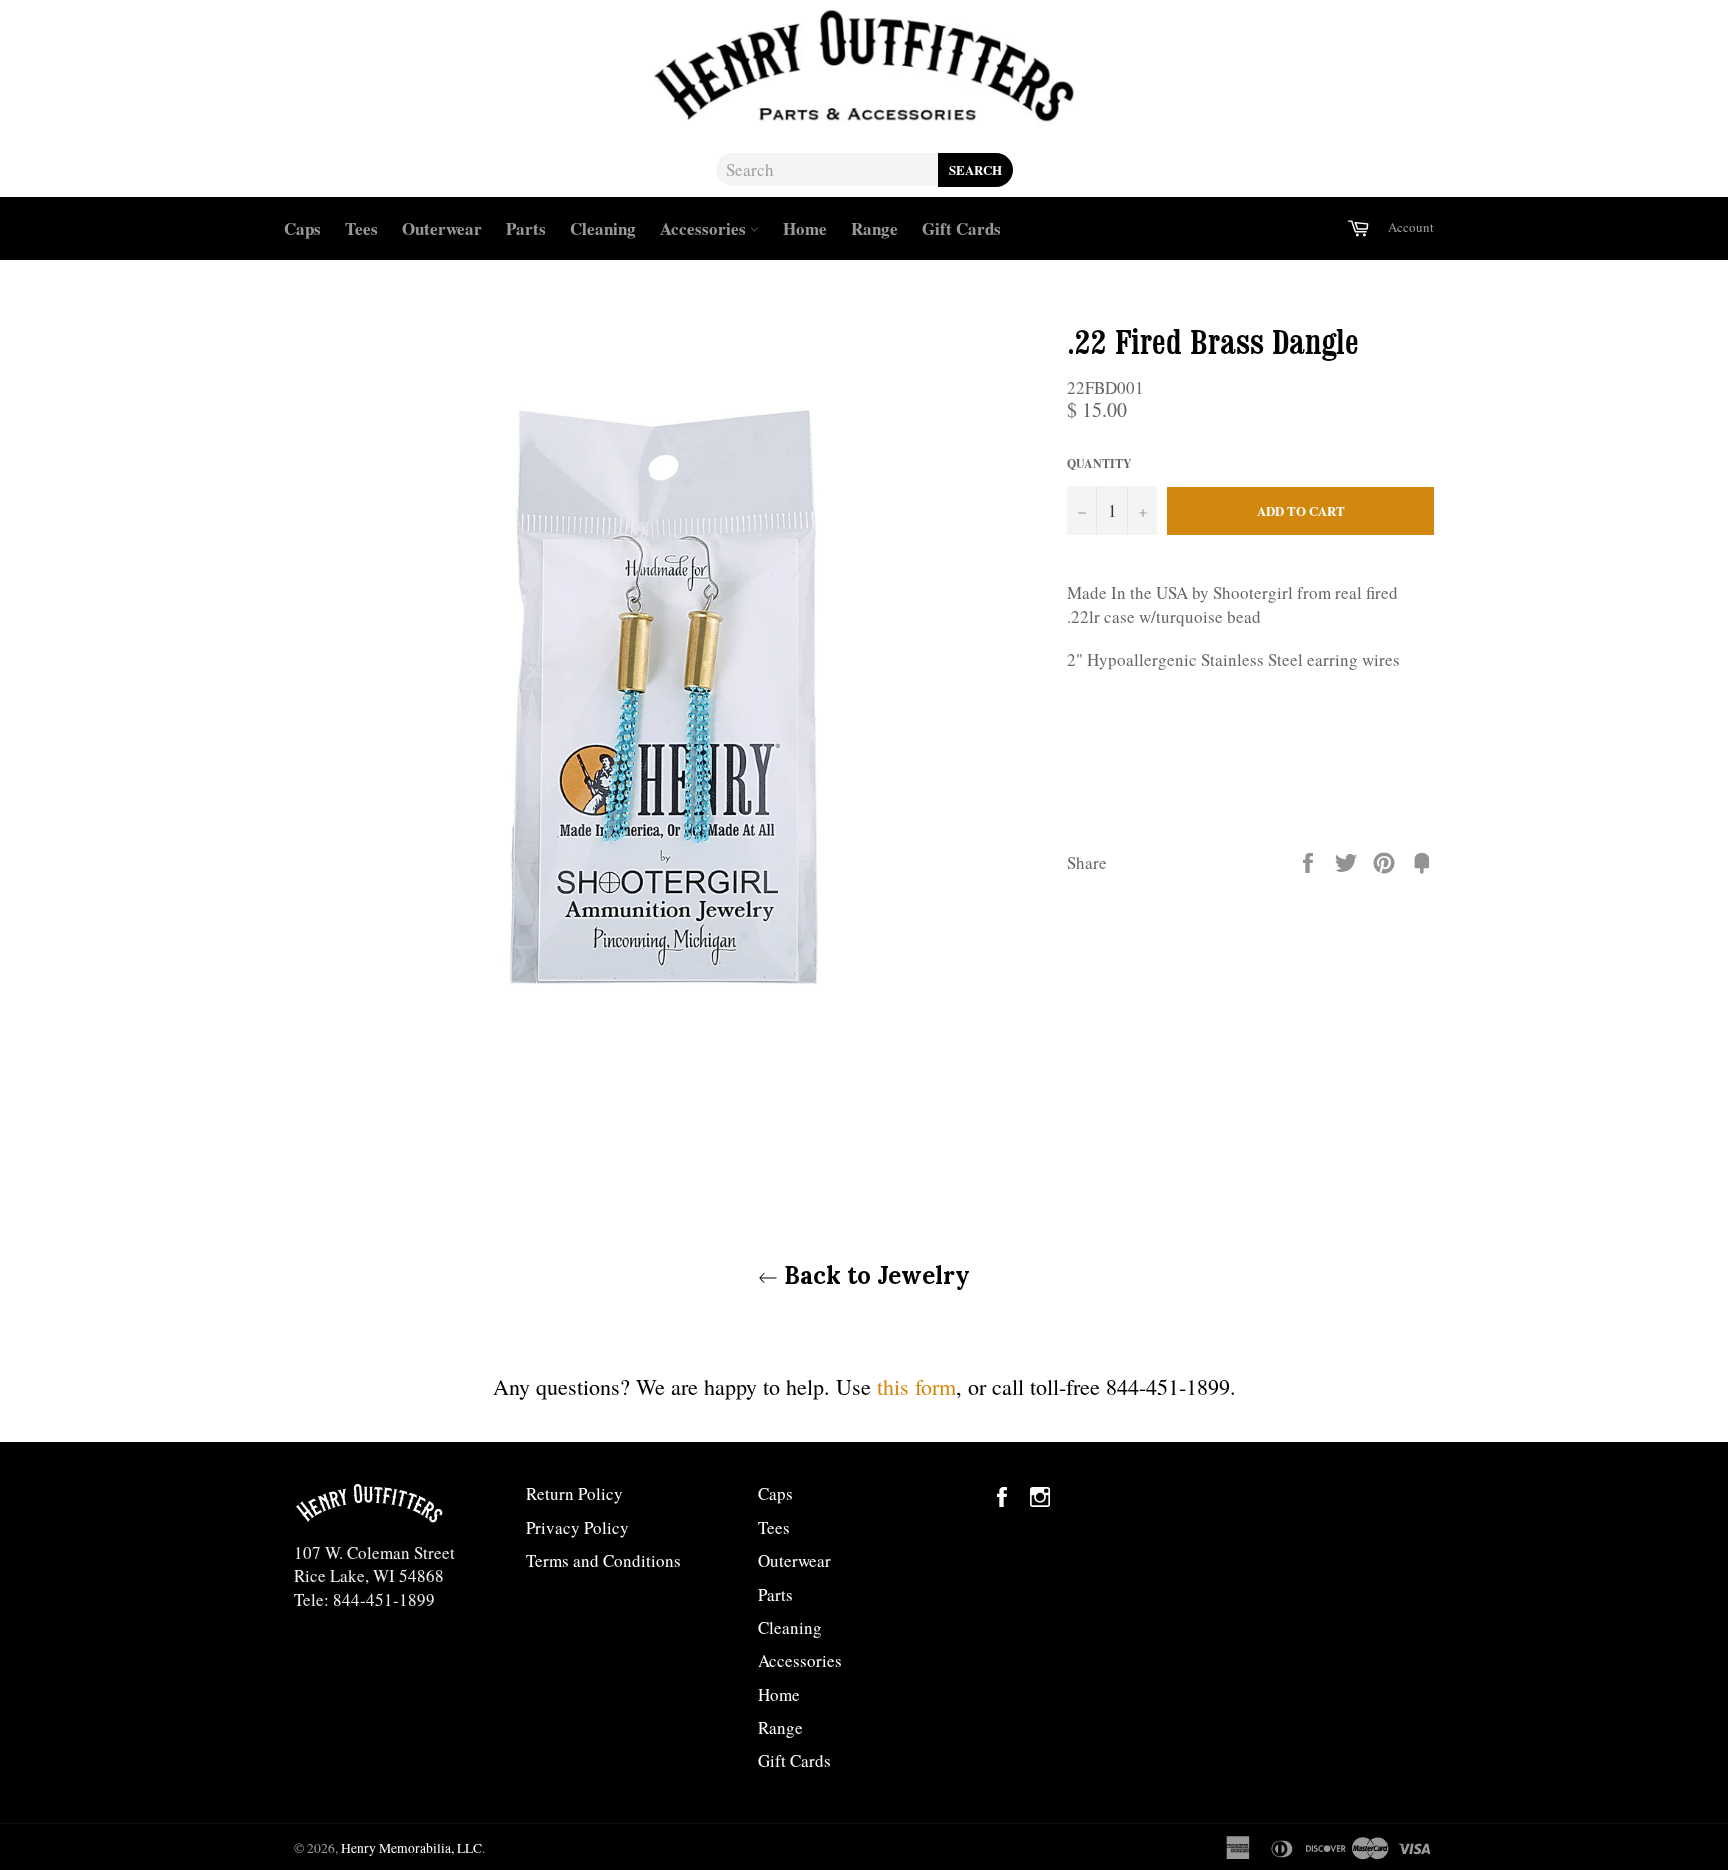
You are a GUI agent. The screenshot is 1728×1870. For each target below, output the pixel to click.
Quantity (1099, 464)
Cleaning (603, 228)
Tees (361, 228)
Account (1411, 227)
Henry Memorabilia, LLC (411, 1848)
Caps (302, 228)
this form (916, 1386)
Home (805, 228)
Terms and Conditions (603, 1560)
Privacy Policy (577, 1527)
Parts (526, 228)
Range (874, 228)
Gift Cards (961, 228)
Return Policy (574, 1493)
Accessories (705, 228)
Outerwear (442, 228)
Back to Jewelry (874, 1275)
